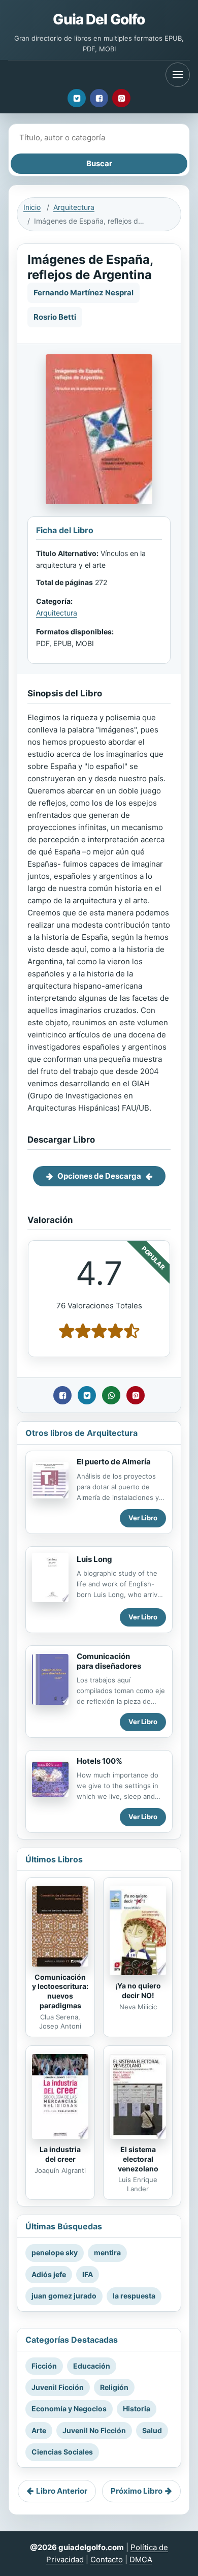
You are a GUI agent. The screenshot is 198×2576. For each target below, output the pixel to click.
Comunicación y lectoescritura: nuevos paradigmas (60, 1991)
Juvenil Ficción (58, 2387)
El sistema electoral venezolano (138, 2159)
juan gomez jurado (64, 2296)
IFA (88, 2274)
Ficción (44, 2366)
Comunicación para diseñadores (109, 1661)
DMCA (141, 2559)
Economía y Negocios (69, 2409)
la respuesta (134, 2296)
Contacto (107, 2559)
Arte (39, 2430)
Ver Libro (143, 1518)
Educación (92, 2366)
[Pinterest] (121, 98)
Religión (114, 2387)
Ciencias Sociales (62, 2452)
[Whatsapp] (111, 1395)
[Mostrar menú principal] (178, 75)
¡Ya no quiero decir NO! (138, 1990)
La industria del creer (60, 2154)
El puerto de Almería (114, 1462)
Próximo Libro (137, 2491)
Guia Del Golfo (99, 19)
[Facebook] (99, 98)
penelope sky (55, 2252)
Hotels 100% (100, 1761)
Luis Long (94, 1559)
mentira (107, 2252)
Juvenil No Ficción (94, 2430)
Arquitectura (74, 207)
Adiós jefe (49, 2274)
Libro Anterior (62, 2491)
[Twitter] (77, 98)
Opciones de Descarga (99, 1176)
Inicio (32, 207)
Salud (152, 2430)
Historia (137, 2409)
